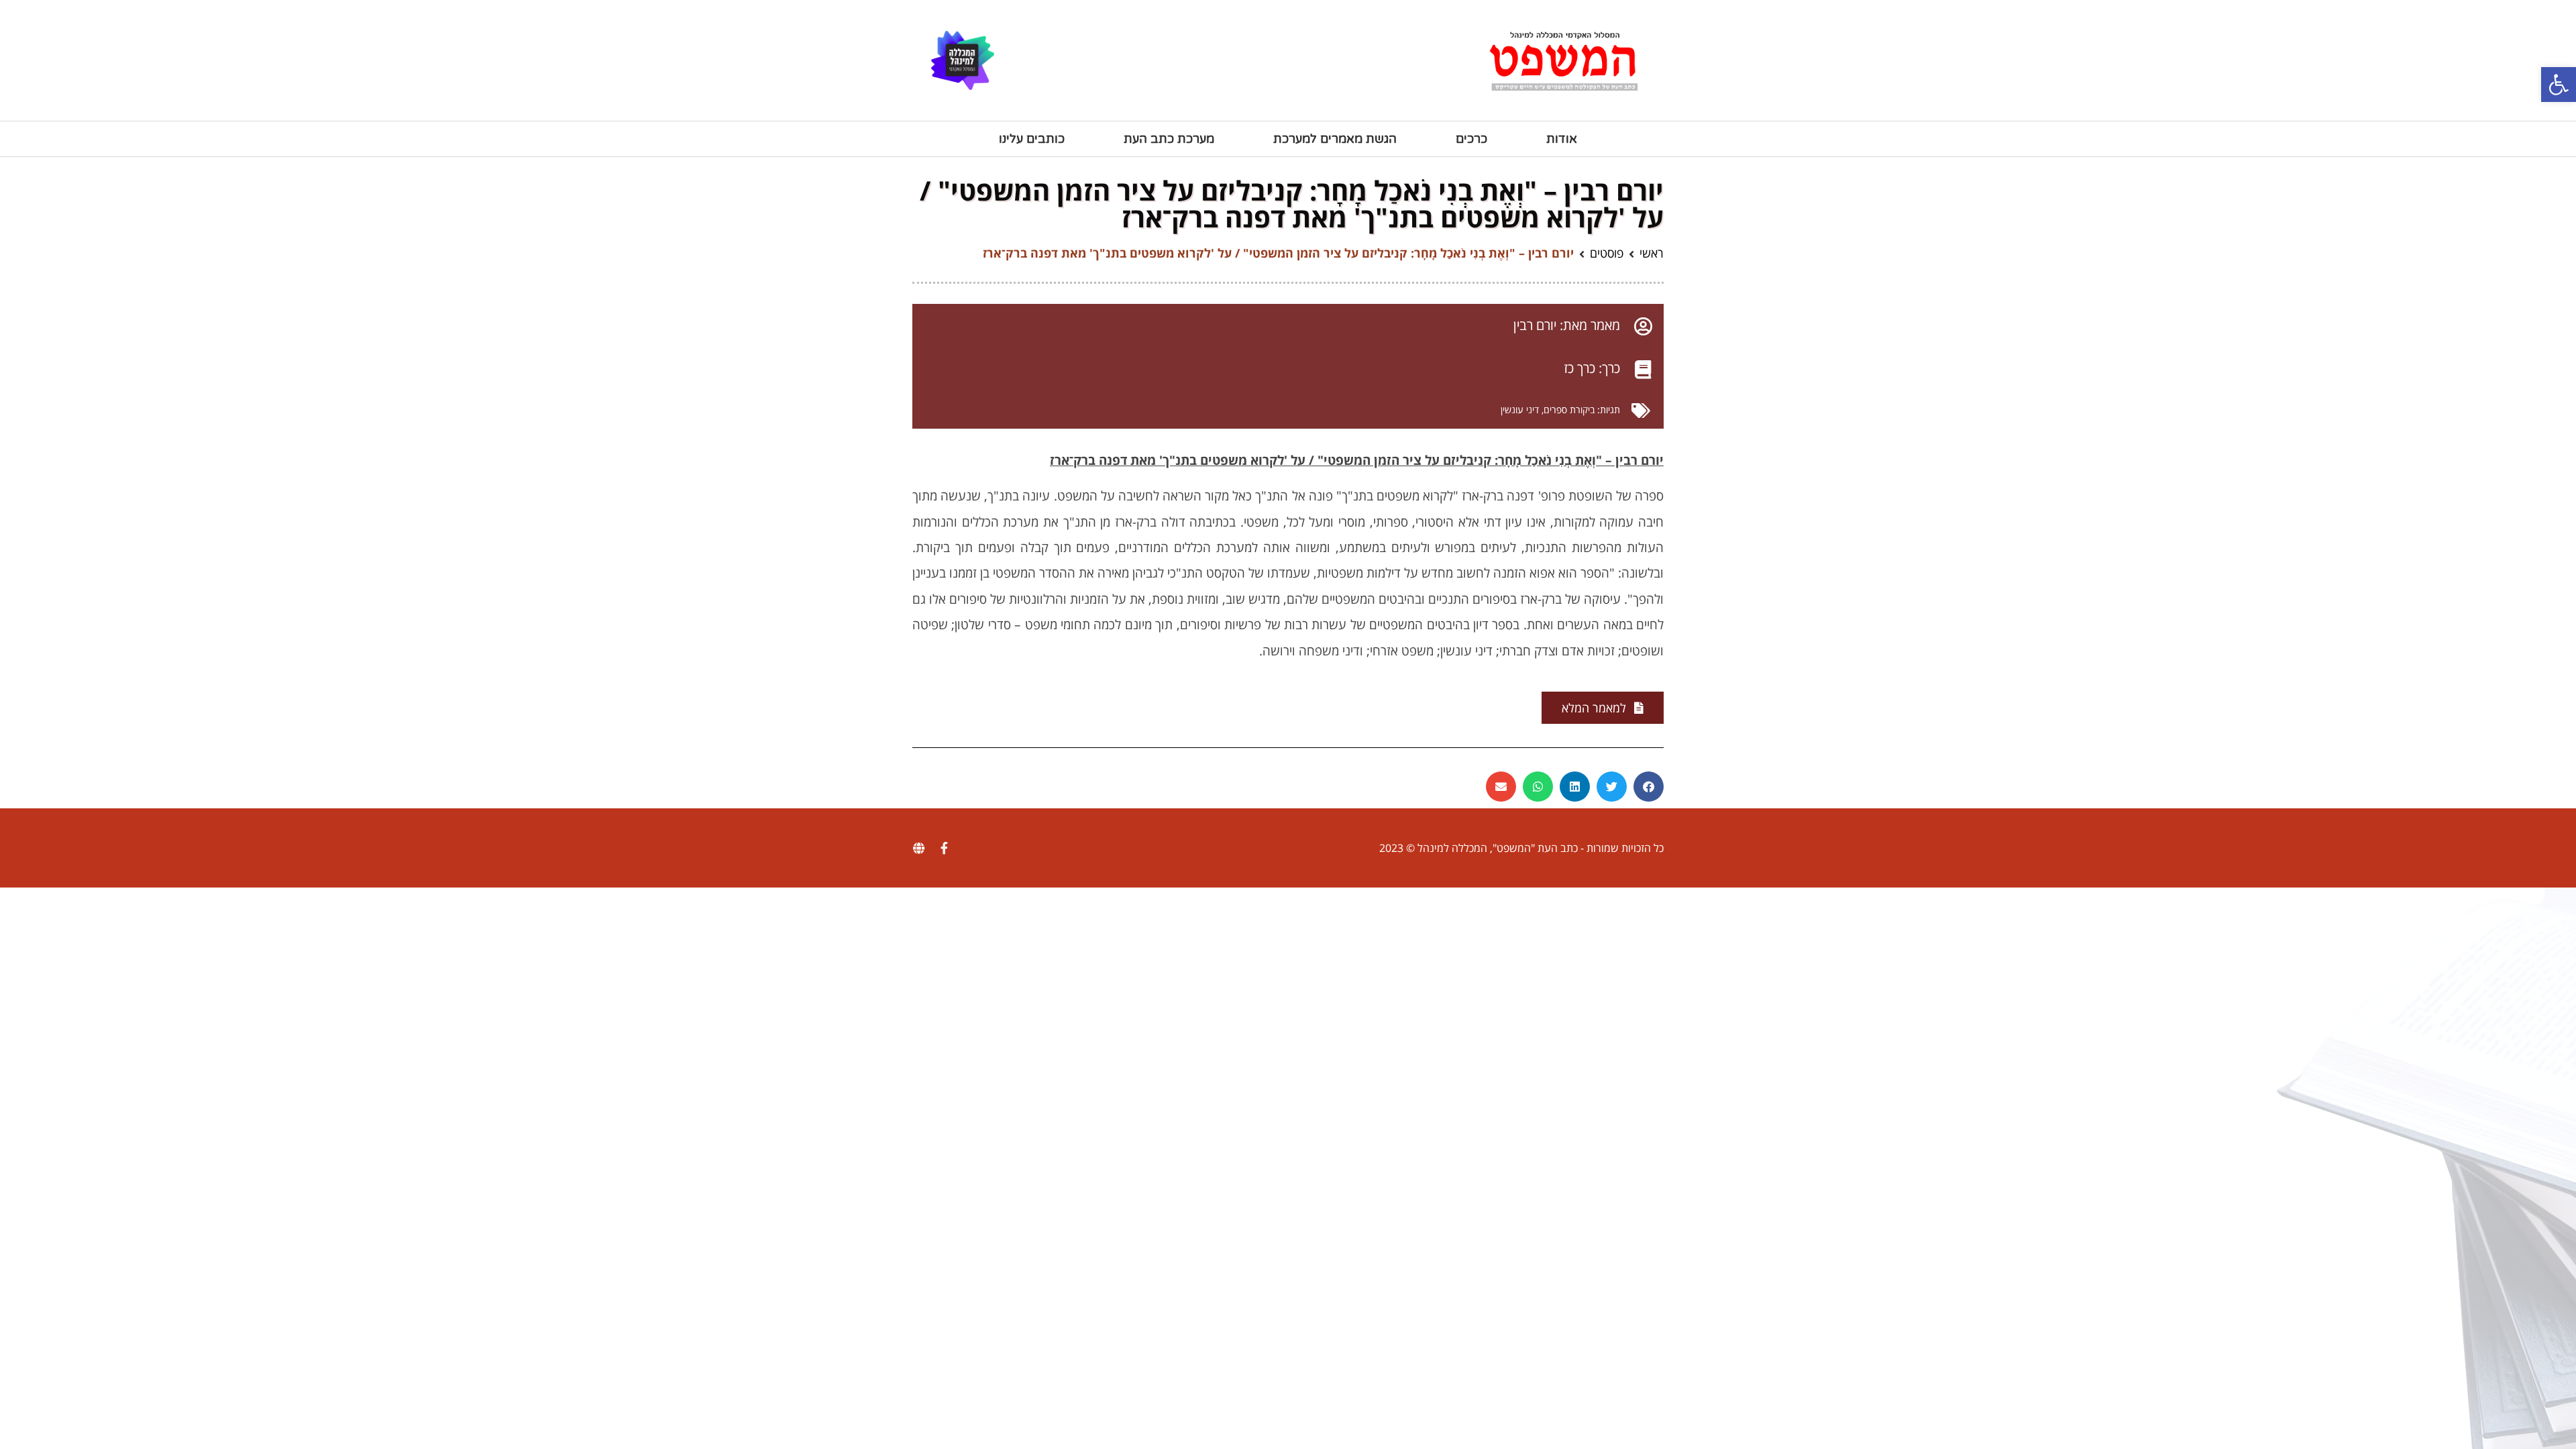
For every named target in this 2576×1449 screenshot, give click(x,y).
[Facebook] (944, 848)
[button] (2559, 85)
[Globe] (918, 848)
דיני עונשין (1520, 410)
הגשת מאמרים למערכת (1335, 139)
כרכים (1471, 139)
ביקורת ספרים (1569, 410)
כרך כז (1579, 368)
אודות (1562, 139)
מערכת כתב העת (1169, 139)
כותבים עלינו (1032, 139)
